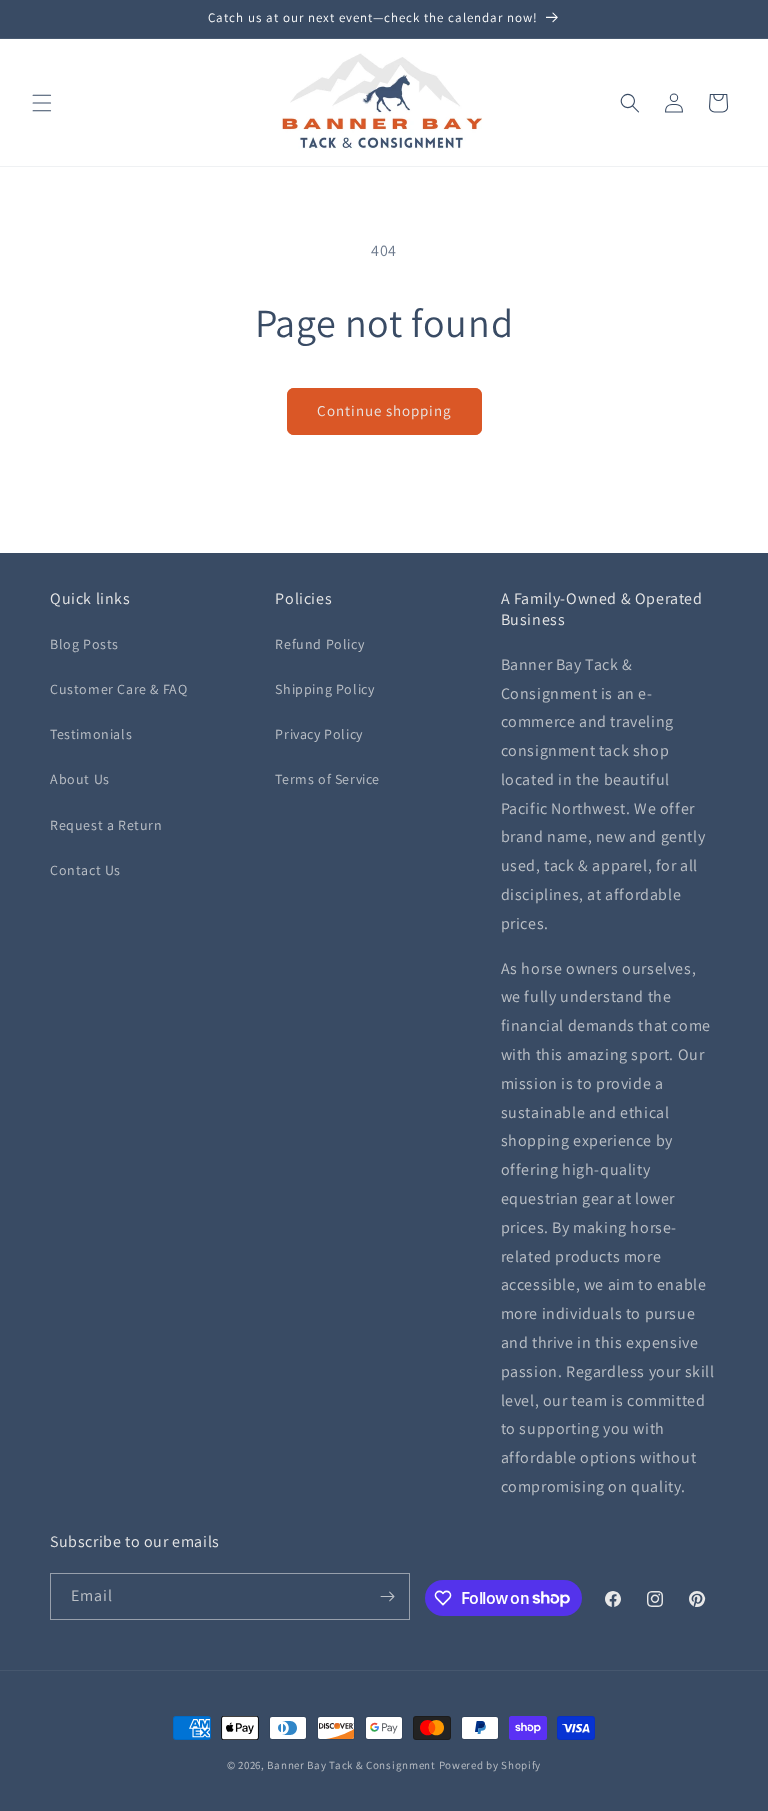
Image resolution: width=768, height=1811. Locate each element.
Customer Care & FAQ (118, 689)
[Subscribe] (387, 1596)
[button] (42, 103)
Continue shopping (384, 410)
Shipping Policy (324, 689)
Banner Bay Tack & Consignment (351, 1765)
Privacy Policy (318, 734)
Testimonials (91, 734)
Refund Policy (319, 644)
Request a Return (106, 825)
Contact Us (85, 870)
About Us (80, 779)
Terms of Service (327, 779)
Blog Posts (84, 644)
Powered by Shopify (490, 1765)
